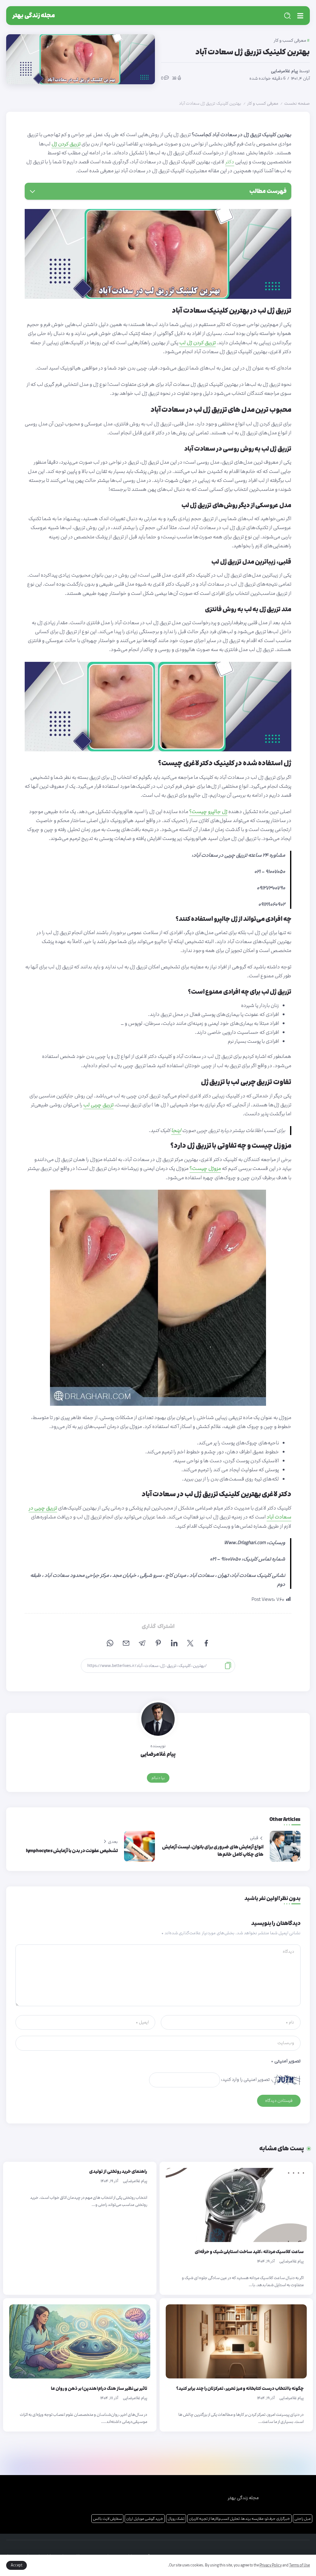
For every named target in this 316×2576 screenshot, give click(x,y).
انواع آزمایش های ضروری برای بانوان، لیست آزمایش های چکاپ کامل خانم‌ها (213, 1851)
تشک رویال (176, 2519)
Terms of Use (299, 2565)
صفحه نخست (297, 103)
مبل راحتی (303, 2519)
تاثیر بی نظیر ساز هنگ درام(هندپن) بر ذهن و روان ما (99, 2388)
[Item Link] (236, 2205)
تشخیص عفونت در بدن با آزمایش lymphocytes (72, 1851)
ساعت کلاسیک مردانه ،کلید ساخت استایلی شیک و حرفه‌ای (249, 2252)
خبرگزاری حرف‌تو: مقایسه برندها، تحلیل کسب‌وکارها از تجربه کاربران (239, 2519)
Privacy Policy (271, 2565)
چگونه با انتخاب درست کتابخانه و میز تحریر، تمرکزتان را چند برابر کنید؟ (240, 2388)
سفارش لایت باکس (107, 2519)
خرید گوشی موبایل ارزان (145, 2519)
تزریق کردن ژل (66, 144)
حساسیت (248, 1032)
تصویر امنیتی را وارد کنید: (245, 2079)
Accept (17, 2565)
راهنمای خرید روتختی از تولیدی (118, 2171)
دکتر (230, 162)
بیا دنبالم (158, 1778)
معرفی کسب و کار (263, 103)
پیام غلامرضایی (285, 71)
